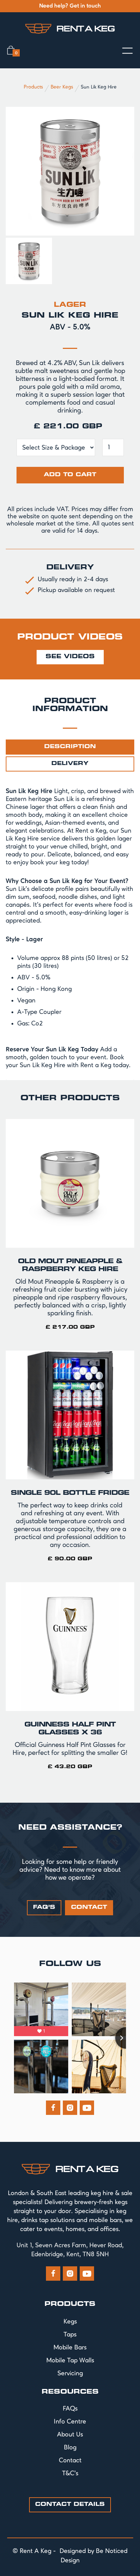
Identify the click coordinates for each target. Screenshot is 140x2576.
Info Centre (70, 2422)
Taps (70, 2335)
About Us (70, 2435)
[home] (70, 28)
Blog (70, 2448)
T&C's (70, 2473)
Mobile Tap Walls (70, 2361)
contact (89, 1908)
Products (33, 87)
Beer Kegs (62, 87)
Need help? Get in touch (70, 6)
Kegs (70, 2322)
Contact (70, 2461)
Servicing (70, 2374)
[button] (13, 50)
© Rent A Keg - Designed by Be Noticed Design (70, 2556)
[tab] (70, 747)
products (70, 2304)
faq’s (44, 1908)
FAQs (70, 2409)
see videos (70, 657)
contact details (70, 2505)
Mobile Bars (70, 2348)
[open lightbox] (70, 171)
